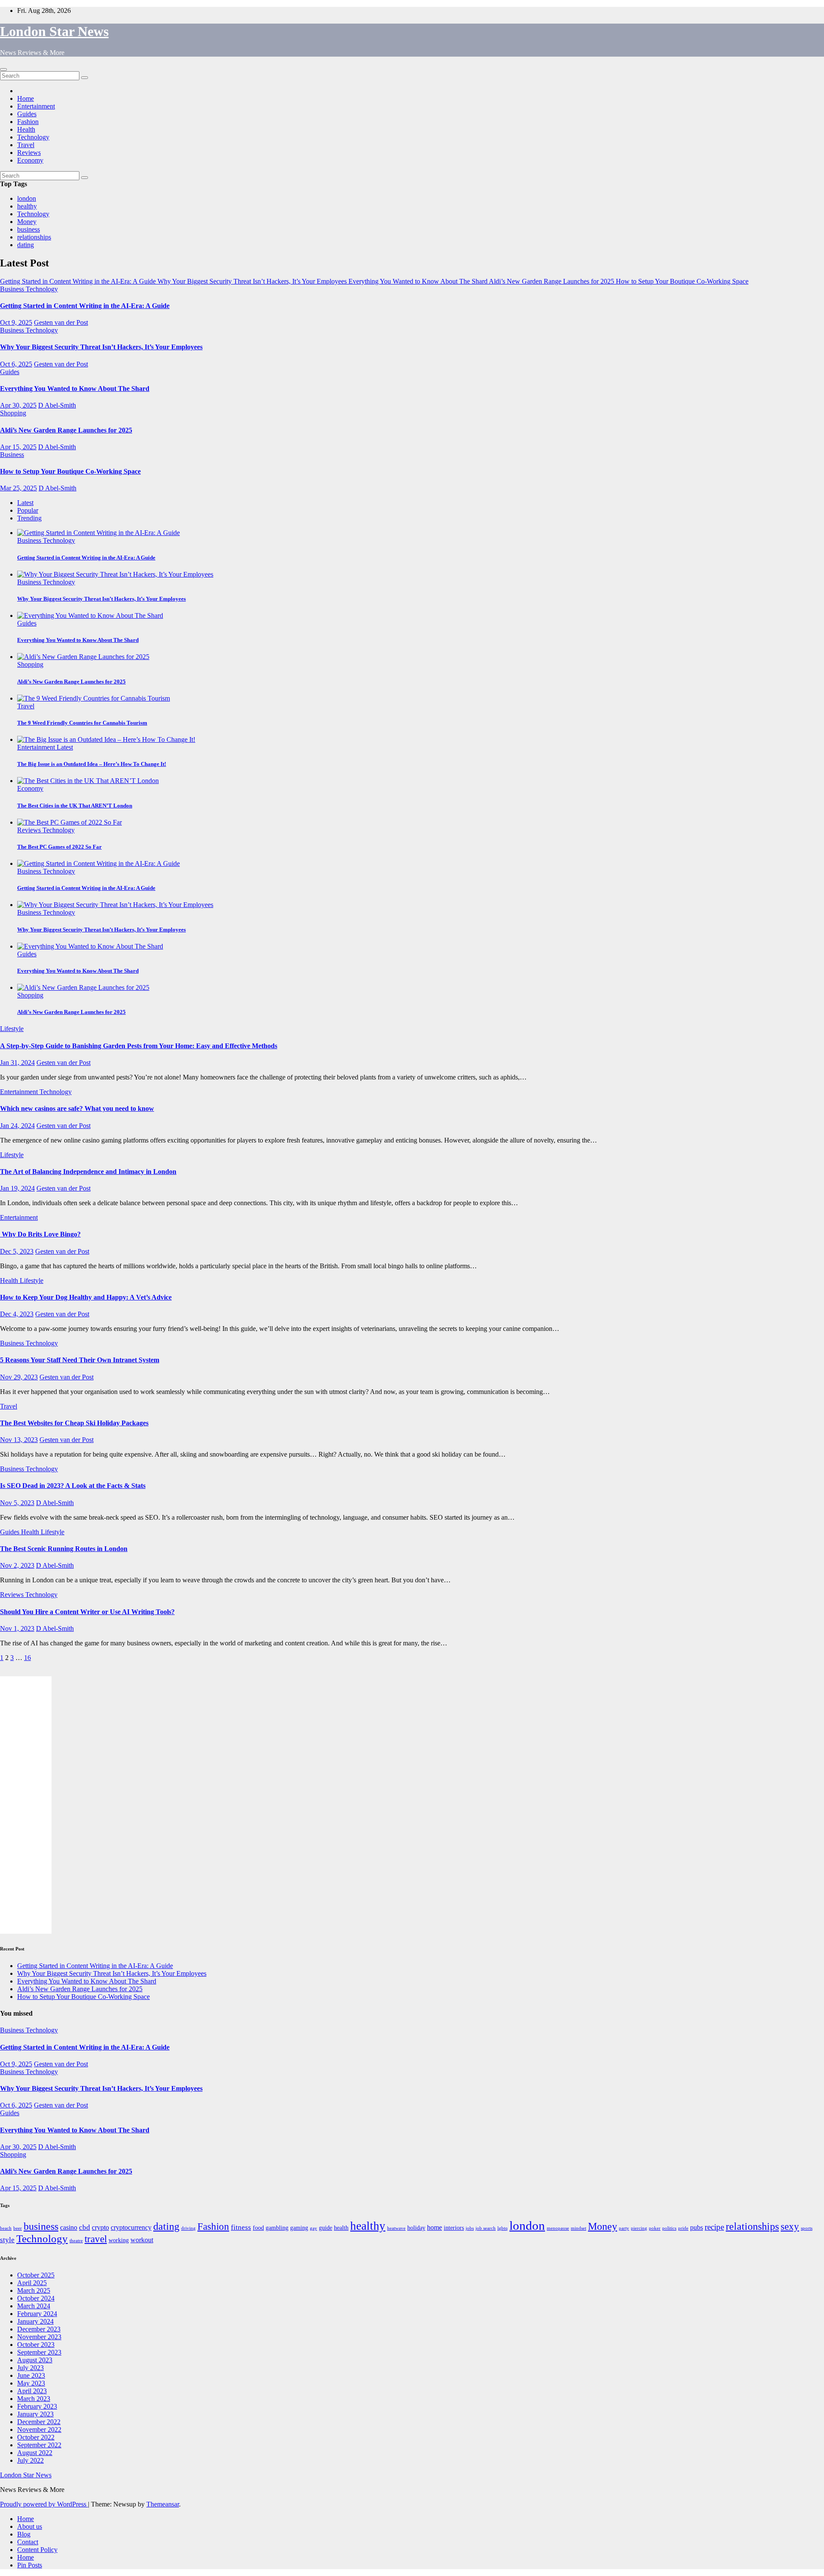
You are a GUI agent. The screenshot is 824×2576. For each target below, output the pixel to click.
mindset (579, 2228)
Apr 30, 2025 (18, 405)
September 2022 (39, 2445)
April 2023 (32, 2391)
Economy (30, 160)
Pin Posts (30, 2565)
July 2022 (30, 2460)
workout (142, 2240)
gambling (277, 2228)
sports (807, 2228)
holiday (416, 2228)
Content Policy (37, 2550)
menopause (558, 2228)
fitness (241, 2227)
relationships (34, 237)
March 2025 (34, 2290)
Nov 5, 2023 (17, 1503)
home (435, 2227)
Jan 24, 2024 (17, 1126)
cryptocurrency (131, 2227)
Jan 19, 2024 (17, 1188)
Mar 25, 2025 (18, 488)
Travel (26, 145)
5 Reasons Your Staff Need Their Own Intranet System (80, 1360)
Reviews (29, 153)
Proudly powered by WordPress (44, 2504)
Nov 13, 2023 (19, 1440)
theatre (76, 2241)
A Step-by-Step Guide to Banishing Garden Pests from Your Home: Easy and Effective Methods (139, 1046)
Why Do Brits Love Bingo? (40, 1234)
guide (326, 2228)
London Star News (54, 31)
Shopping (13, 413)
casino (69, 2227)
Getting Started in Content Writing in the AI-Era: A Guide (85, 306)
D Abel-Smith (57, 405)
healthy (27, 206)
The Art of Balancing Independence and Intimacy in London (88, 1172)
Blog (24, 2534)
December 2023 (39, 2329)
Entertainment (36, 106)
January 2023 (35, 2414)
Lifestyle (12, 1029)
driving (188, 2228)
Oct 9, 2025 (16, 322)
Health (26, 129)
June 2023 (31, 2375)
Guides (27, 114)
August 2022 (35, 2453)
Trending (29, 518)
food (258, 2228)
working (119, 2240)
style (7, 2240)
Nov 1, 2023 (17, 1628)
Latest (25, 503)
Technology (33, 137)
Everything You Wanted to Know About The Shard (75, 389)
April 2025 (32, 2283)
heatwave (396, 2228)
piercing (639, 2228)
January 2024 (35, 2321)
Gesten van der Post (61, 322)
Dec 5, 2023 (17, 1251)
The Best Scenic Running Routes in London (64, 1549)
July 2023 (30, 2368)
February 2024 (37, 2314)
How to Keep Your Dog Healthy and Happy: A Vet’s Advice (86, 1297)
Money (27, 222)
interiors (454, 2228)
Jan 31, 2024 (17, 1063)
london (27, 198)
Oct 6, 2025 (16, 364)
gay (314, 2228)
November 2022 (39, 2429)
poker (655, 2228)
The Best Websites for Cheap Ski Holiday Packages (74, 1423)
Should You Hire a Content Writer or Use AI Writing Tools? (87, 1612)
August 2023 (35, 2360)
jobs (470, 2228)
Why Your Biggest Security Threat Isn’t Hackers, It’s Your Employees (101, 347)
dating (26, 245)
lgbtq (503, 2228)
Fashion (28, 122)
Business (13, 289)
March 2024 (34, 2306)
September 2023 (39, 2352)
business (29, 229)
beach (6, 2228)
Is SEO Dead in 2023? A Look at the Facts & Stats (73, 1486)
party (624, 2228)
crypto (100, 2227)
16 (27, 1658)
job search (486, 2228)
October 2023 (36, 2345)
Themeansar (163, 2504)
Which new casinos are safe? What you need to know (77, 1108)
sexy (790, 2226)
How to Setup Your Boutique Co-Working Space (70, 471)
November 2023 (39, 2337)
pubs (697, 2227)
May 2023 (31, 2383)
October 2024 (36, 2298)
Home (26, 98)
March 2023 (34, 2399)
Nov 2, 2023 (17, 1565)
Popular (28, 510)
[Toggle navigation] (3, 70)
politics (669, 2228)
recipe (714, 2227)
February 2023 (37, 2406)
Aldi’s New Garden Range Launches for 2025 (66, 430)
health (341, 2228)
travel (96, 2239)
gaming (299, 2228)
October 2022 (36, 2437)
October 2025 (36, 2275)
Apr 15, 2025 (18, 447)
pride (683, 2228)
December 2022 (39, 2422)
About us (30, 2526)
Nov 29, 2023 (19, 1377)
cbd (85, 2227)
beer (18, 2228)
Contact (28, 2542)
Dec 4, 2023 (17, 1314)
